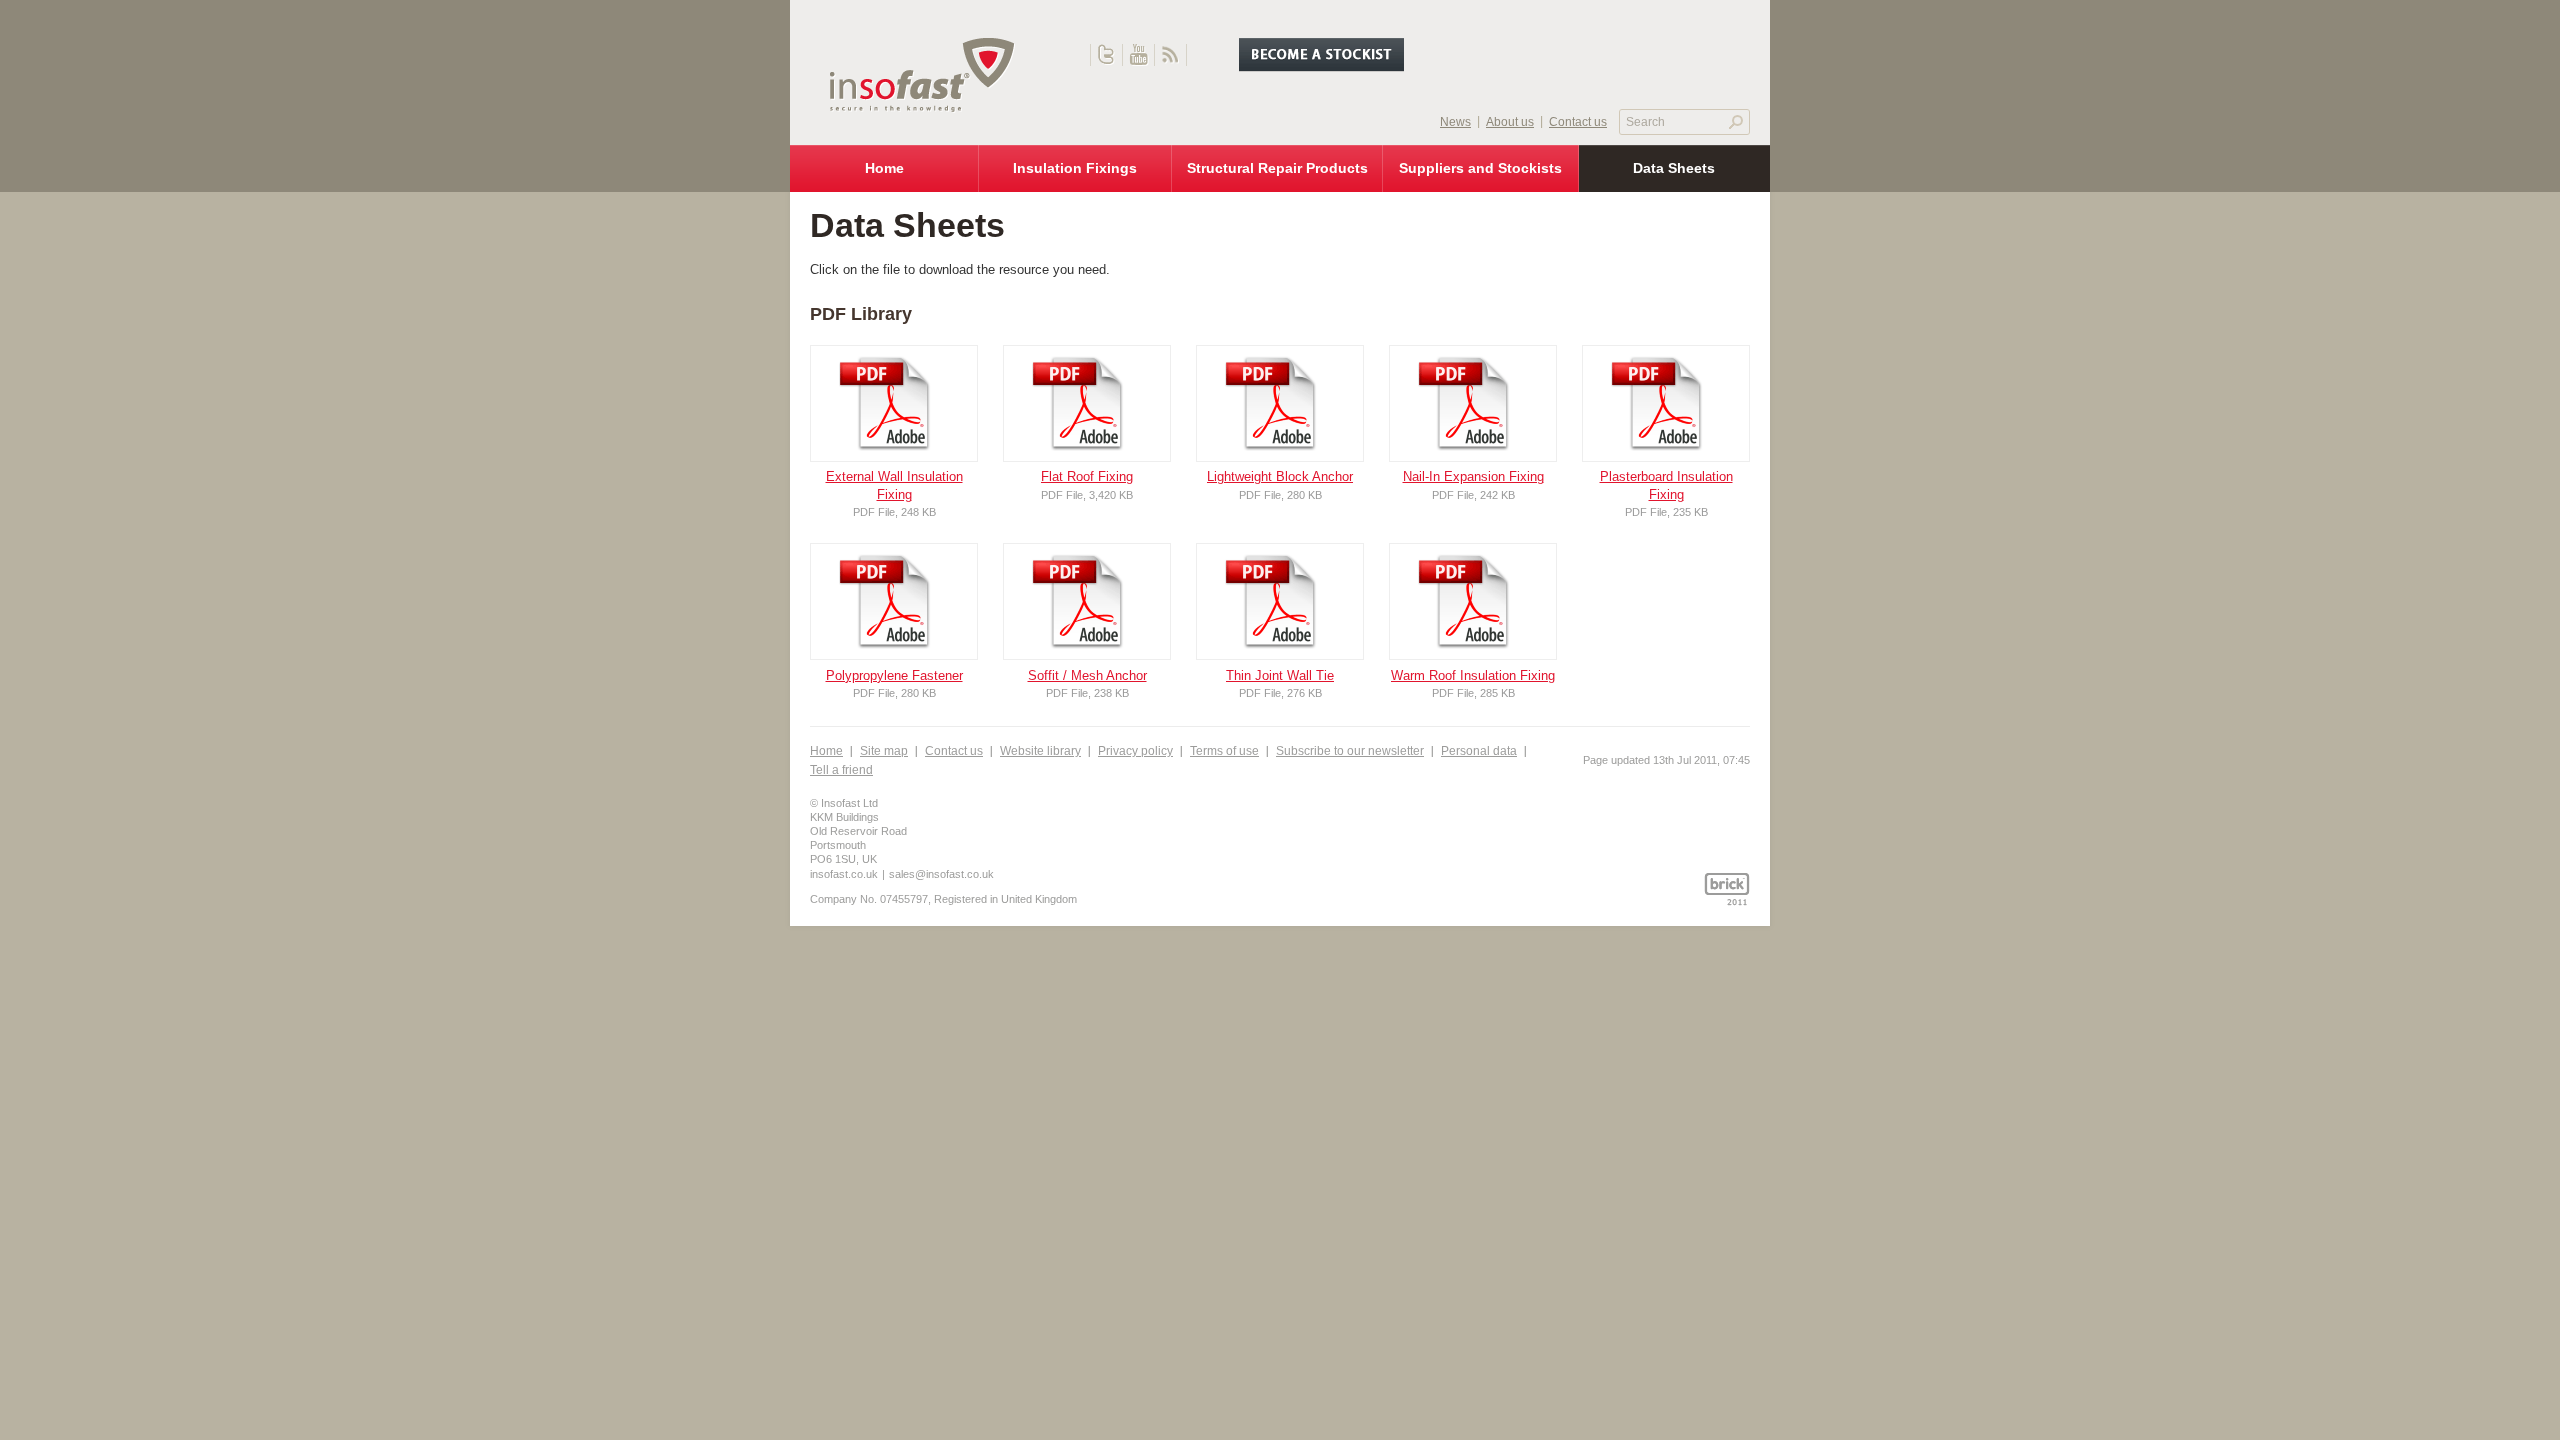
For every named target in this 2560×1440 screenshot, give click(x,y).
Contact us (954, 751)
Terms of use (1224, 751)
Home (826, 751)
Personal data (1479, 751)
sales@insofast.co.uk (941, 874)
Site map (884, 751)
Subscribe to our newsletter (1350, 751)
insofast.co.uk (844, 874)
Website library (1040, 751)
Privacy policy (1135, 751)
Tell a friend (841, 770)
